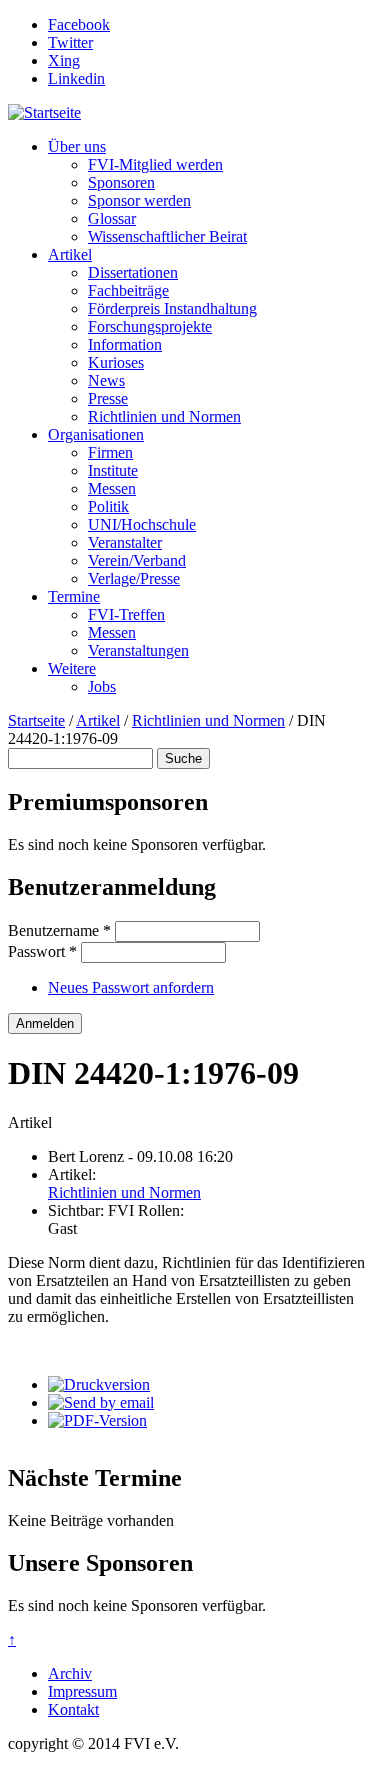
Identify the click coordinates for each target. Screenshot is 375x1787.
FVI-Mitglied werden (155, 164)
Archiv (70, 1673)
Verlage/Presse (134, 578)
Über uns (77, 146)
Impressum (82, 1691)
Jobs (102, 686)
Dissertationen (133, 272)
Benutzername (59, 930)
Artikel (70, 254)
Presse (108, 398)
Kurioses (116, 362)
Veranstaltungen (138, 650)
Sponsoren (121, 182)
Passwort (42, 951)
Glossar (112, 218)
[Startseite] (44, 112)
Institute (113, 470)
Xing (64, 60)
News (106, 380)
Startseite (36, 720)
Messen (112, 488)
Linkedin (76, 78)
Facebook (79, 24)
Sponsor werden (139, 200)
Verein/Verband (137, 560)
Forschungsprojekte (150, 326)
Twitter (70, 42)
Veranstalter (125, 542)
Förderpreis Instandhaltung (172, 308)
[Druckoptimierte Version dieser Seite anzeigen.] (99, 1384)
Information (125, 344)
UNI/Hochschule (142, 524)
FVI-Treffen (126, 614)
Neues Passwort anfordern (131, 987)
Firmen (110, 452)
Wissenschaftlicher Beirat (167, 236)
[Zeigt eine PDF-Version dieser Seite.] (97, 1420)
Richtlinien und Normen (164, 416)
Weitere (72, 668)
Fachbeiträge (128, 290)
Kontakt (73, 1709)
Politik (108, 506)
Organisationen (96, 434)
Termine (74, 596)
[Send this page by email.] (101, 1402)
